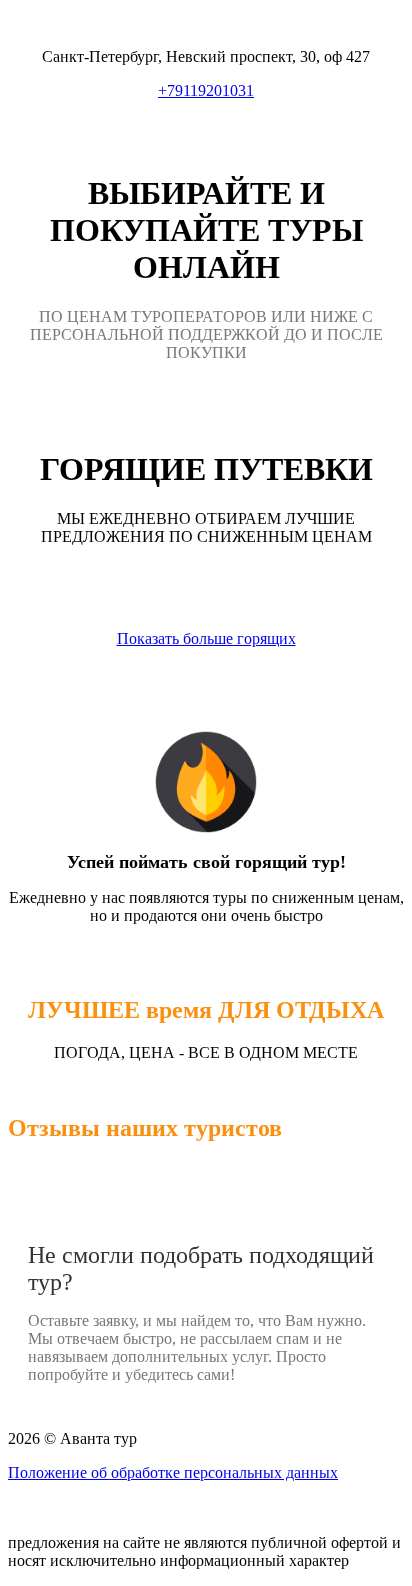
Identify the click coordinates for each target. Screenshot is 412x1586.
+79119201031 (206, 90)
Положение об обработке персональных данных (173, 1472)
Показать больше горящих (206, 638)
